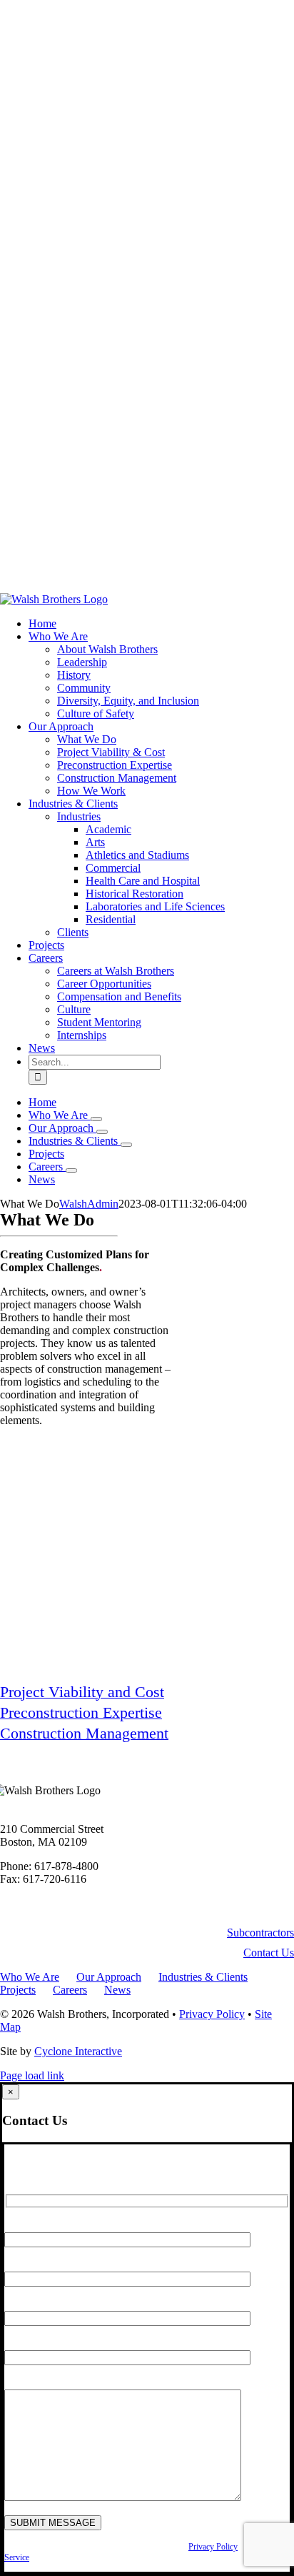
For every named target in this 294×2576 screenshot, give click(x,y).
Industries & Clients (203, 1977)
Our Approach (109, 1977)
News (117, 1990)
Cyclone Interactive (78, 2051)
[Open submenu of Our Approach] (102, 1132)
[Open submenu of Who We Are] (96, 1119)
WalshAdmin (89, 1204)
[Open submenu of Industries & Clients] (126, 1145)
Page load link (32, 2075)
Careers (70, 1990)
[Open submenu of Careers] (71, 1170)
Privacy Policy (212, 2014)
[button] (260, 1933)
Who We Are (30, 1977)
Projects (18, 1990)
